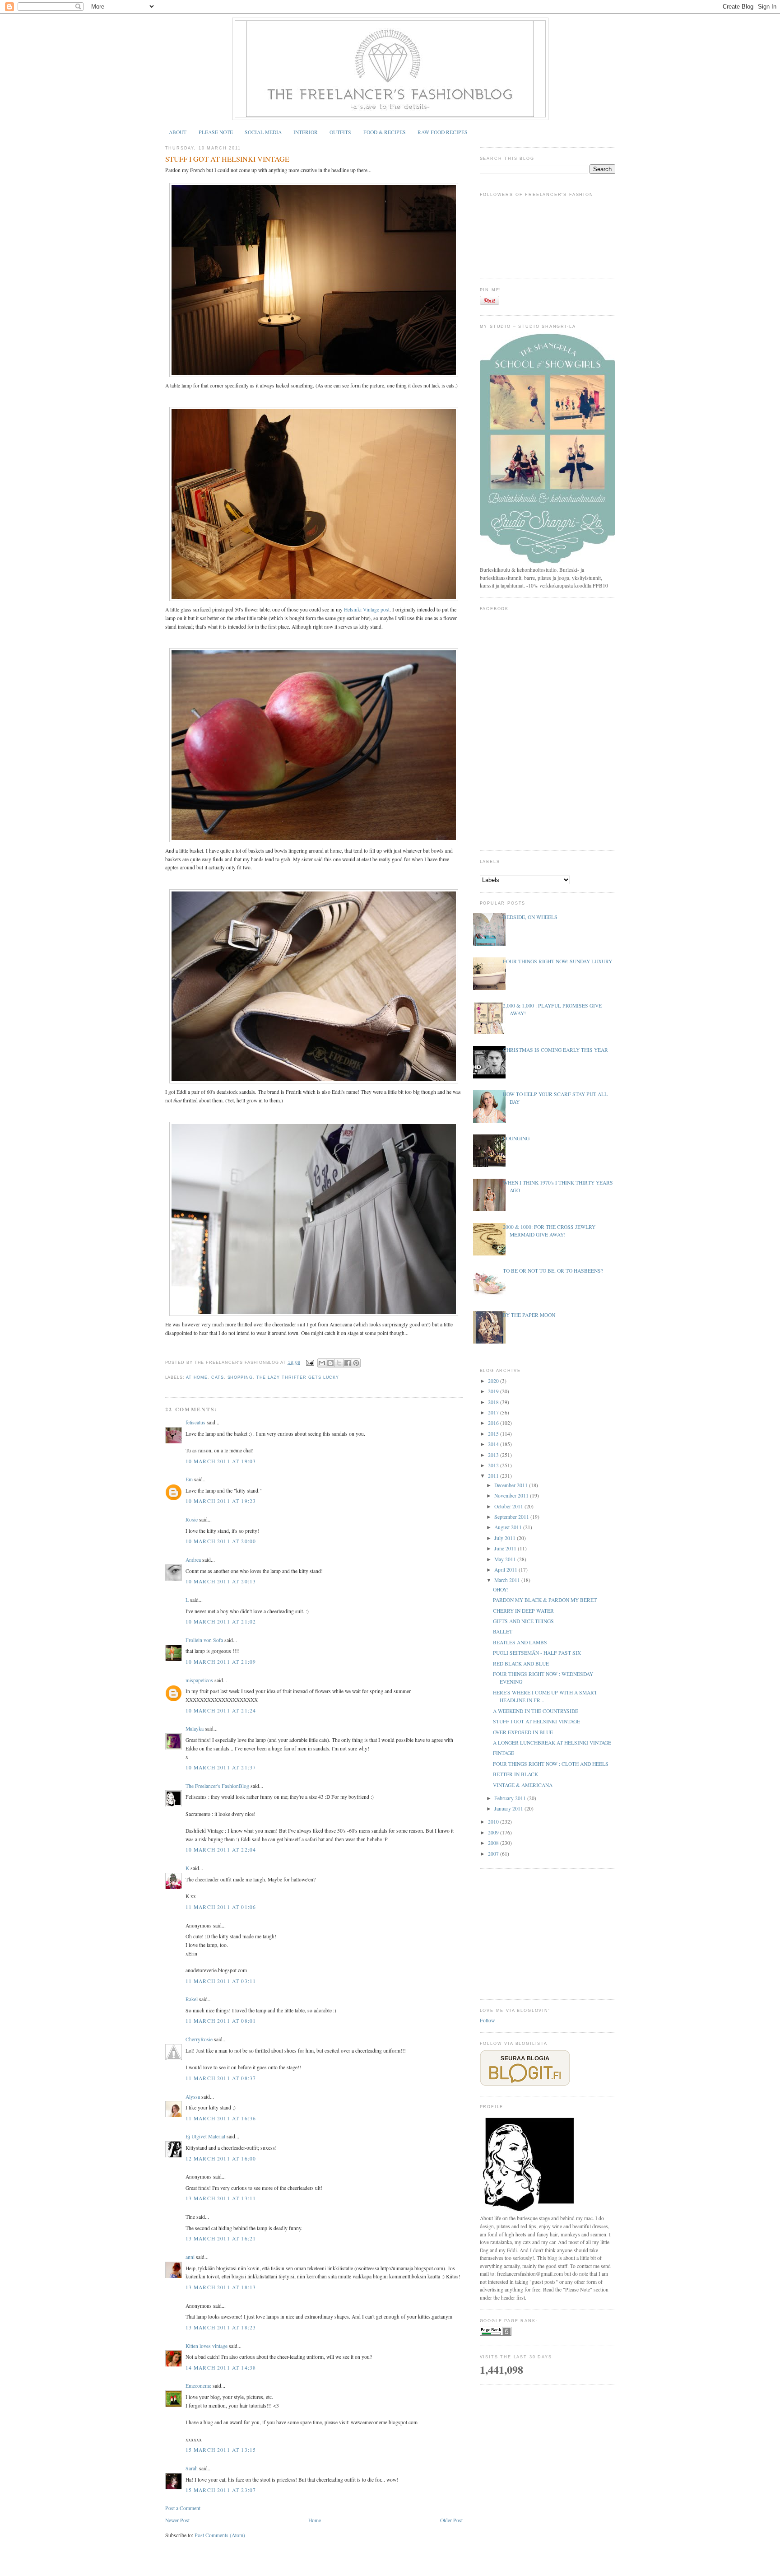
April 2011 (506, 1570)
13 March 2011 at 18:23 (221, 2327)
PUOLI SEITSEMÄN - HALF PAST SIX (537, 1653)
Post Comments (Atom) (220, 2535)
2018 (494, 1402)
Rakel (192, 1999)
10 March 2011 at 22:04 (221, 1850)
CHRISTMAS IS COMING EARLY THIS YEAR (555, 1050)
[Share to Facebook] (348, 1363)
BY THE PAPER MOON (529, 1315)
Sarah (192, 2468)
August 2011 (509, 1527)
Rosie (192, 1519)
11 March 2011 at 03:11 (221, 1981)
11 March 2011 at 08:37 (221, 2078)
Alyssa (193, 2097)
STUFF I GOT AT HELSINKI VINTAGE (227, 159)
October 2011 (509, 1506)
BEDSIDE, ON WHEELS (530, 917)
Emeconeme (198, 2386)
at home (197, 1377)
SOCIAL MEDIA (263, 132)
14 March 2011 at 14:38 (221, 2368)
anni (190, 2257)
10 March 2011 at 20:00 (221, 1541)
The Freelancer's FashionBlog (217, 1786)
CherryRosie (199, 2039)
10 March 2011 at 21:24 (221, 1710)
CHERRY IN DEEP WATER (523, 1611)
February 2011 (511, 1798)
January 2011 (509, 1808)
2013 (494, 1455)
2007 (494, 1854)
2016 (494, 1423)
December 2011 (512, 1485)
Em (189, 1479)
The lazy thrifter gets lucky (298, 1377)
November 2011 (512, 1496)
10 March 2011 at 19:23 (221, 1501)
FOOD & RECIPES (385, 132)
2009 (494, 1832)
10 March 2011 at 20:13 (221, 1581)
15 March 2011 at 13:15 (221, 2450)
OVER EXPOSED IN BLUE (523, 1732)
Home (315, 2520)
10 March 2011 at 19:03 (221, 1461)
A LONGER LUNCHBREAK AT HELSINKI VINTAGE (552, 1743)
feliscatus (195, 1422)
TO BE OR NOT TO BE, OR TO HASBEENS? (553, 1271)
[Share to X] (339, 1363)
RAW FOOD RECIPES (443, 132)
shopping (240, 1377)
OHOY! (501, 1589)
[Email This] (322, 1363)
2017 (494, 1412)
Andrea (193, 1560)
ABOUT (178, 132)
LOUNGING (516, 1138)
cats (218, 1377)
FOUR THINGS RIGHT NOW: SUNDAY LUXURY (557, 961)
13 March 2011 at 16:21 (221, 2238)
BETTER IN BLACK (515, 1774)
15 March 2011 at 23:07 (221, 2490)
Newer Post (177, 2520)
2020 (494, 1381)
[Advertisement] (548, 1933)
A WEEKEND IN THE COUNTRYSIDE (536, 1711)
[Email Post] (310, 1363)
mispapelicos (199, 1680)
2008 (494, 1843)
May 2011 (506, 1559)
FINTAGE (504, 1753)
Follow (487, 2020)
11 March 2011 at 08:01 (221, 2021)
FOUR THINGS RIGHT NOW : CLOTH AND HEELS (551, 1764)
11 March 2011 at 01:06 (221, 1907)
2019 (494, 1391)
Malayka (195, 1729)
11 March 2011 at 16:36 (221, 2118)
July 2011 (506, 1538)
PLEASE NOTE (216, 132)
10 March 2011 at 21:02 (221, 1622)
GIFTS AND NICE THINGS (523, 1621)
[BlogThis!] (330, 1363)
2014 (494, 1444)
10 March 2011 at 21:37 (221, 1767)
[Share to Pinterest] (356, 1363)
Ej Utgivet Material (205, 2136)
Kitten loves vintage (207, 2346)
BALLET (503, 1631)
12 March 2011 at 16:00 (221, 2158)
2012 (494, 1465)
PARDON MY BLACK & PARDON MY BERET (545, 1600)
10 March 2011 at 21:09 (221, 1662)
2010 (494, 1822)
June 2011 (506, 1548)
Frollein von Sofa (204, 1640)
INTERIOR (306, 132)
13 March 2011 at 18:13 (221, 2287)
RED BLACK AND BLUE (521, 1664)
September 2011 (512, 1517)
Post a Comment (183, 2508)
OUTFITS (340, 132)
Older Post (451, 2520)
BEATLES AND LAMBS (520, 1642)
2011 (494, 1476)
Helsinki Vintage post (367, 609)
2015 (494, 1434)
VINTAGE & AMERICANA (523, 1785)
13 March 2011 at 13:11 (221, 2198)
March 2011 (508, 1580)
